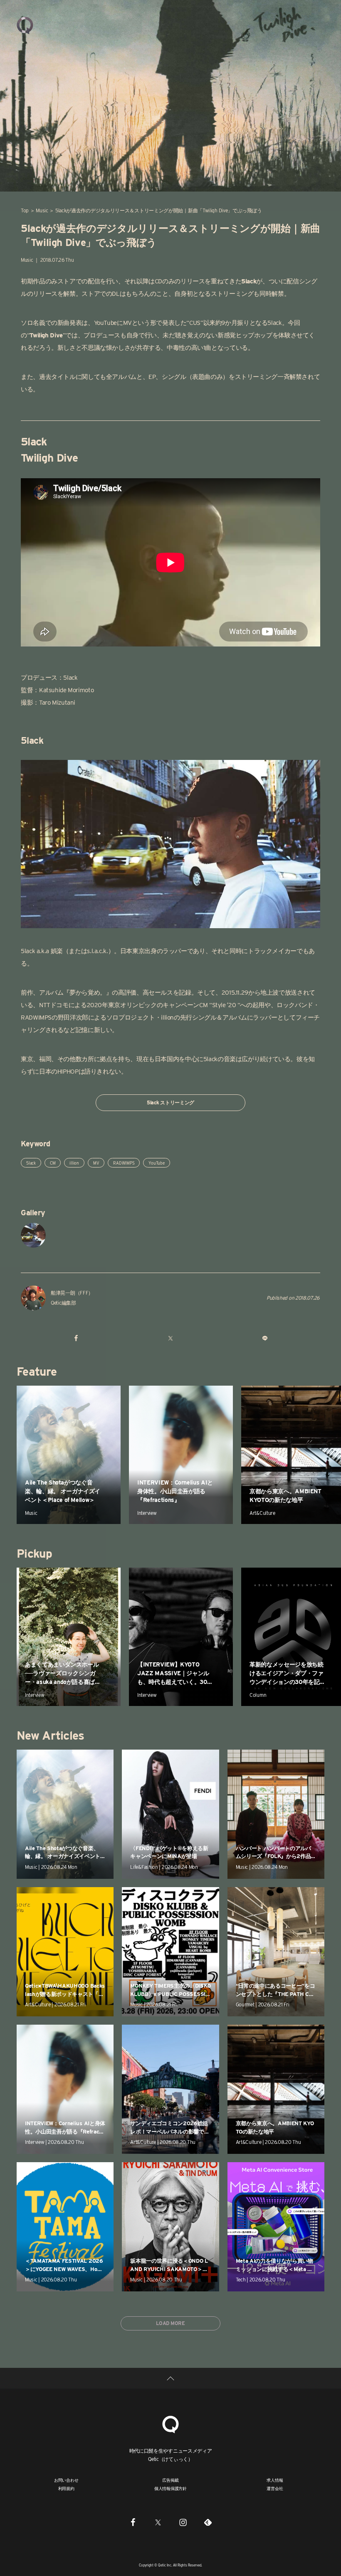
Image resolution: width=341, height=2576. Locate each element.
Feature (37, 1372)
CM (53, 1163)
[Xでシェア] (170, 1338)
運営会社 (275, 2488)
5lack (31, 1163)
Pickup (34, 1553)
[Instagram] (183, 2522)
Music (42, 210)
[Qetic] (25, 25)
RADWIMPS (124, 1163)
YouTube (156, 1163)
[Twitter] (158, 2522)
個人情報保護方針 (170, 2488)
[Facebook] (133, 2522)
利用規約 (66, 2488)
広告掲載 (170, 2480)
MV (96, 1163)
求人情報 (275, 2480)
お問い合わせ (66, 2480)
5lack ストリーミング (170, 1102)
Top (25, 210)
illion (74, 1163)
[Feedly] (208, 2522)
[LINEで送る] (265, 1338)
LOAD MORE (170, 2323)
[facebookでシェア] (76, 1338)
